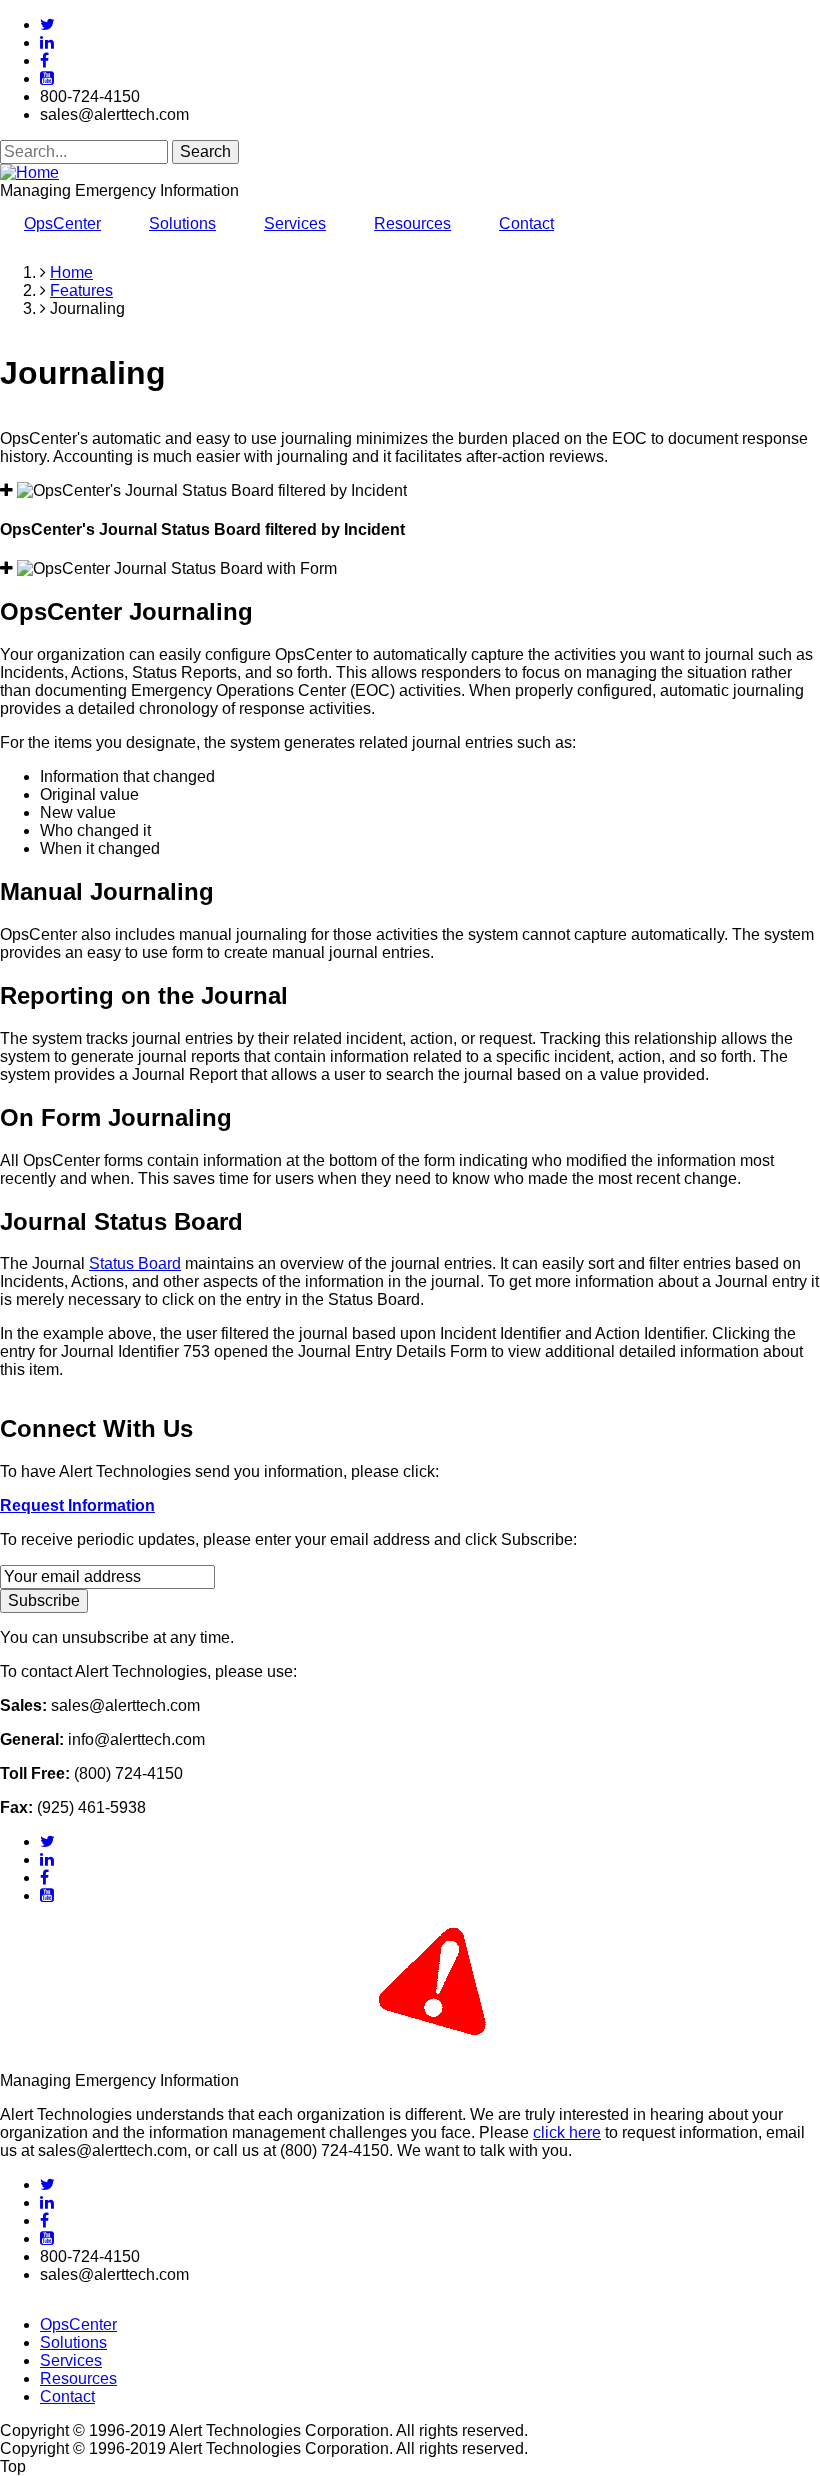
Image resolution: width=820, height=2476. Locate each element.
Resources (412, 223)
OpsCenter (62, 223)
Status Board (135, 1263)
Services (295, 223)
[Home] (29, 172)
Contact (526, 223)
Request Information (77, 1505)
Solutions (182, 223)
